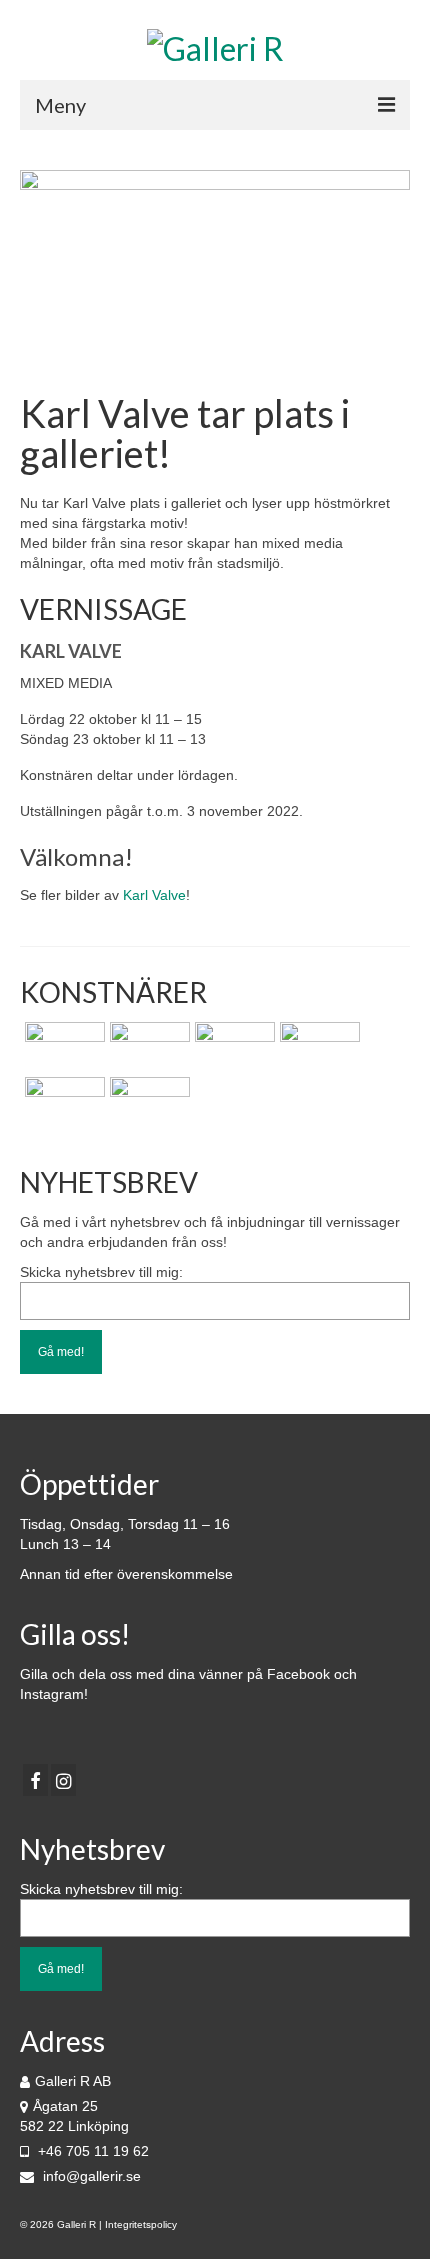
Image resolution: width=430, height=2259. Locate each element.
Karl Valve (154, 895)
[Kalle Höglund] (62, 1047)
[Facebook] (35, 1779)
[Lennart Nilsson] (62, 1102)
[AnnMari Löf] (147, 1102)
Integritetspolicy (141, 2224)
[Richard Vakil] (232, 1047)
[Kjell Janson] (317, 1047)
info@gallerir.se (90, 2176)
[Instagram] (63, 1779)
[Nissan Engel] (147, 1047)
